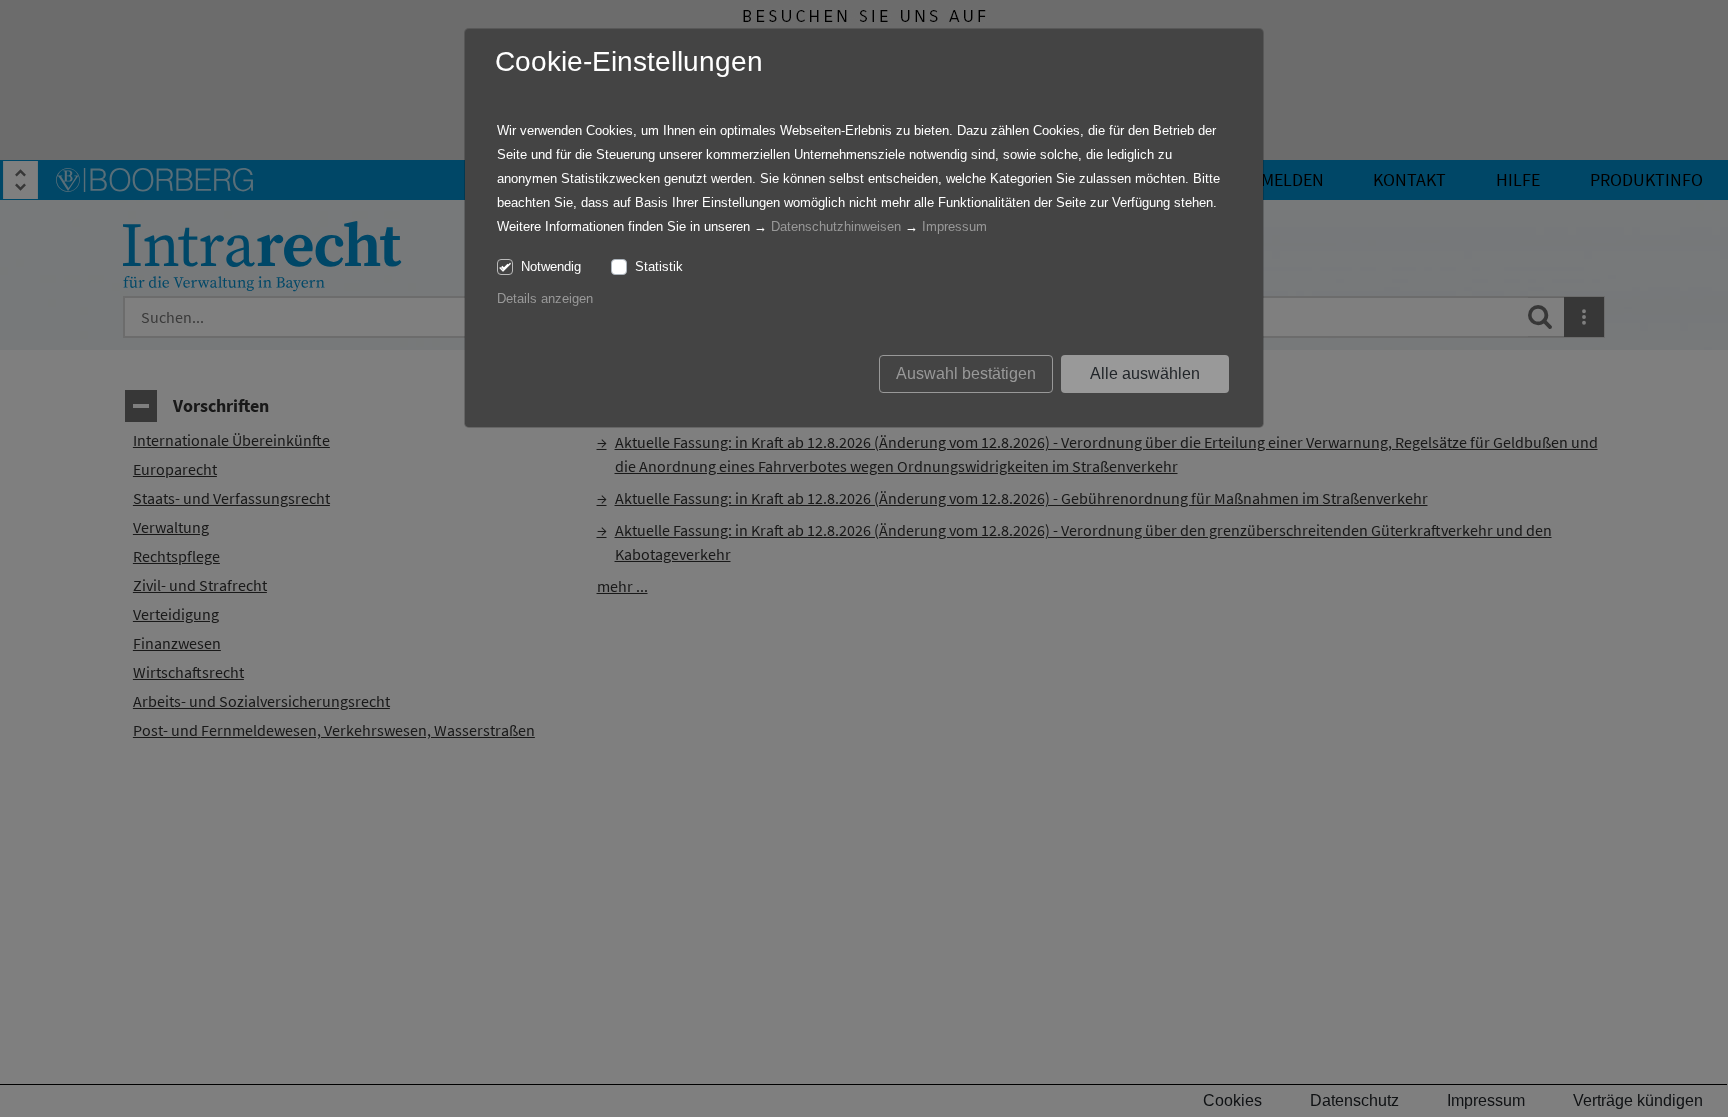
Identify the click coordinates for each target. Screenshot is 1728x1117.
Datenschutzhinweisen (836, 226)
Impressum (954, 226)
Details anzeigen (545, 298)
